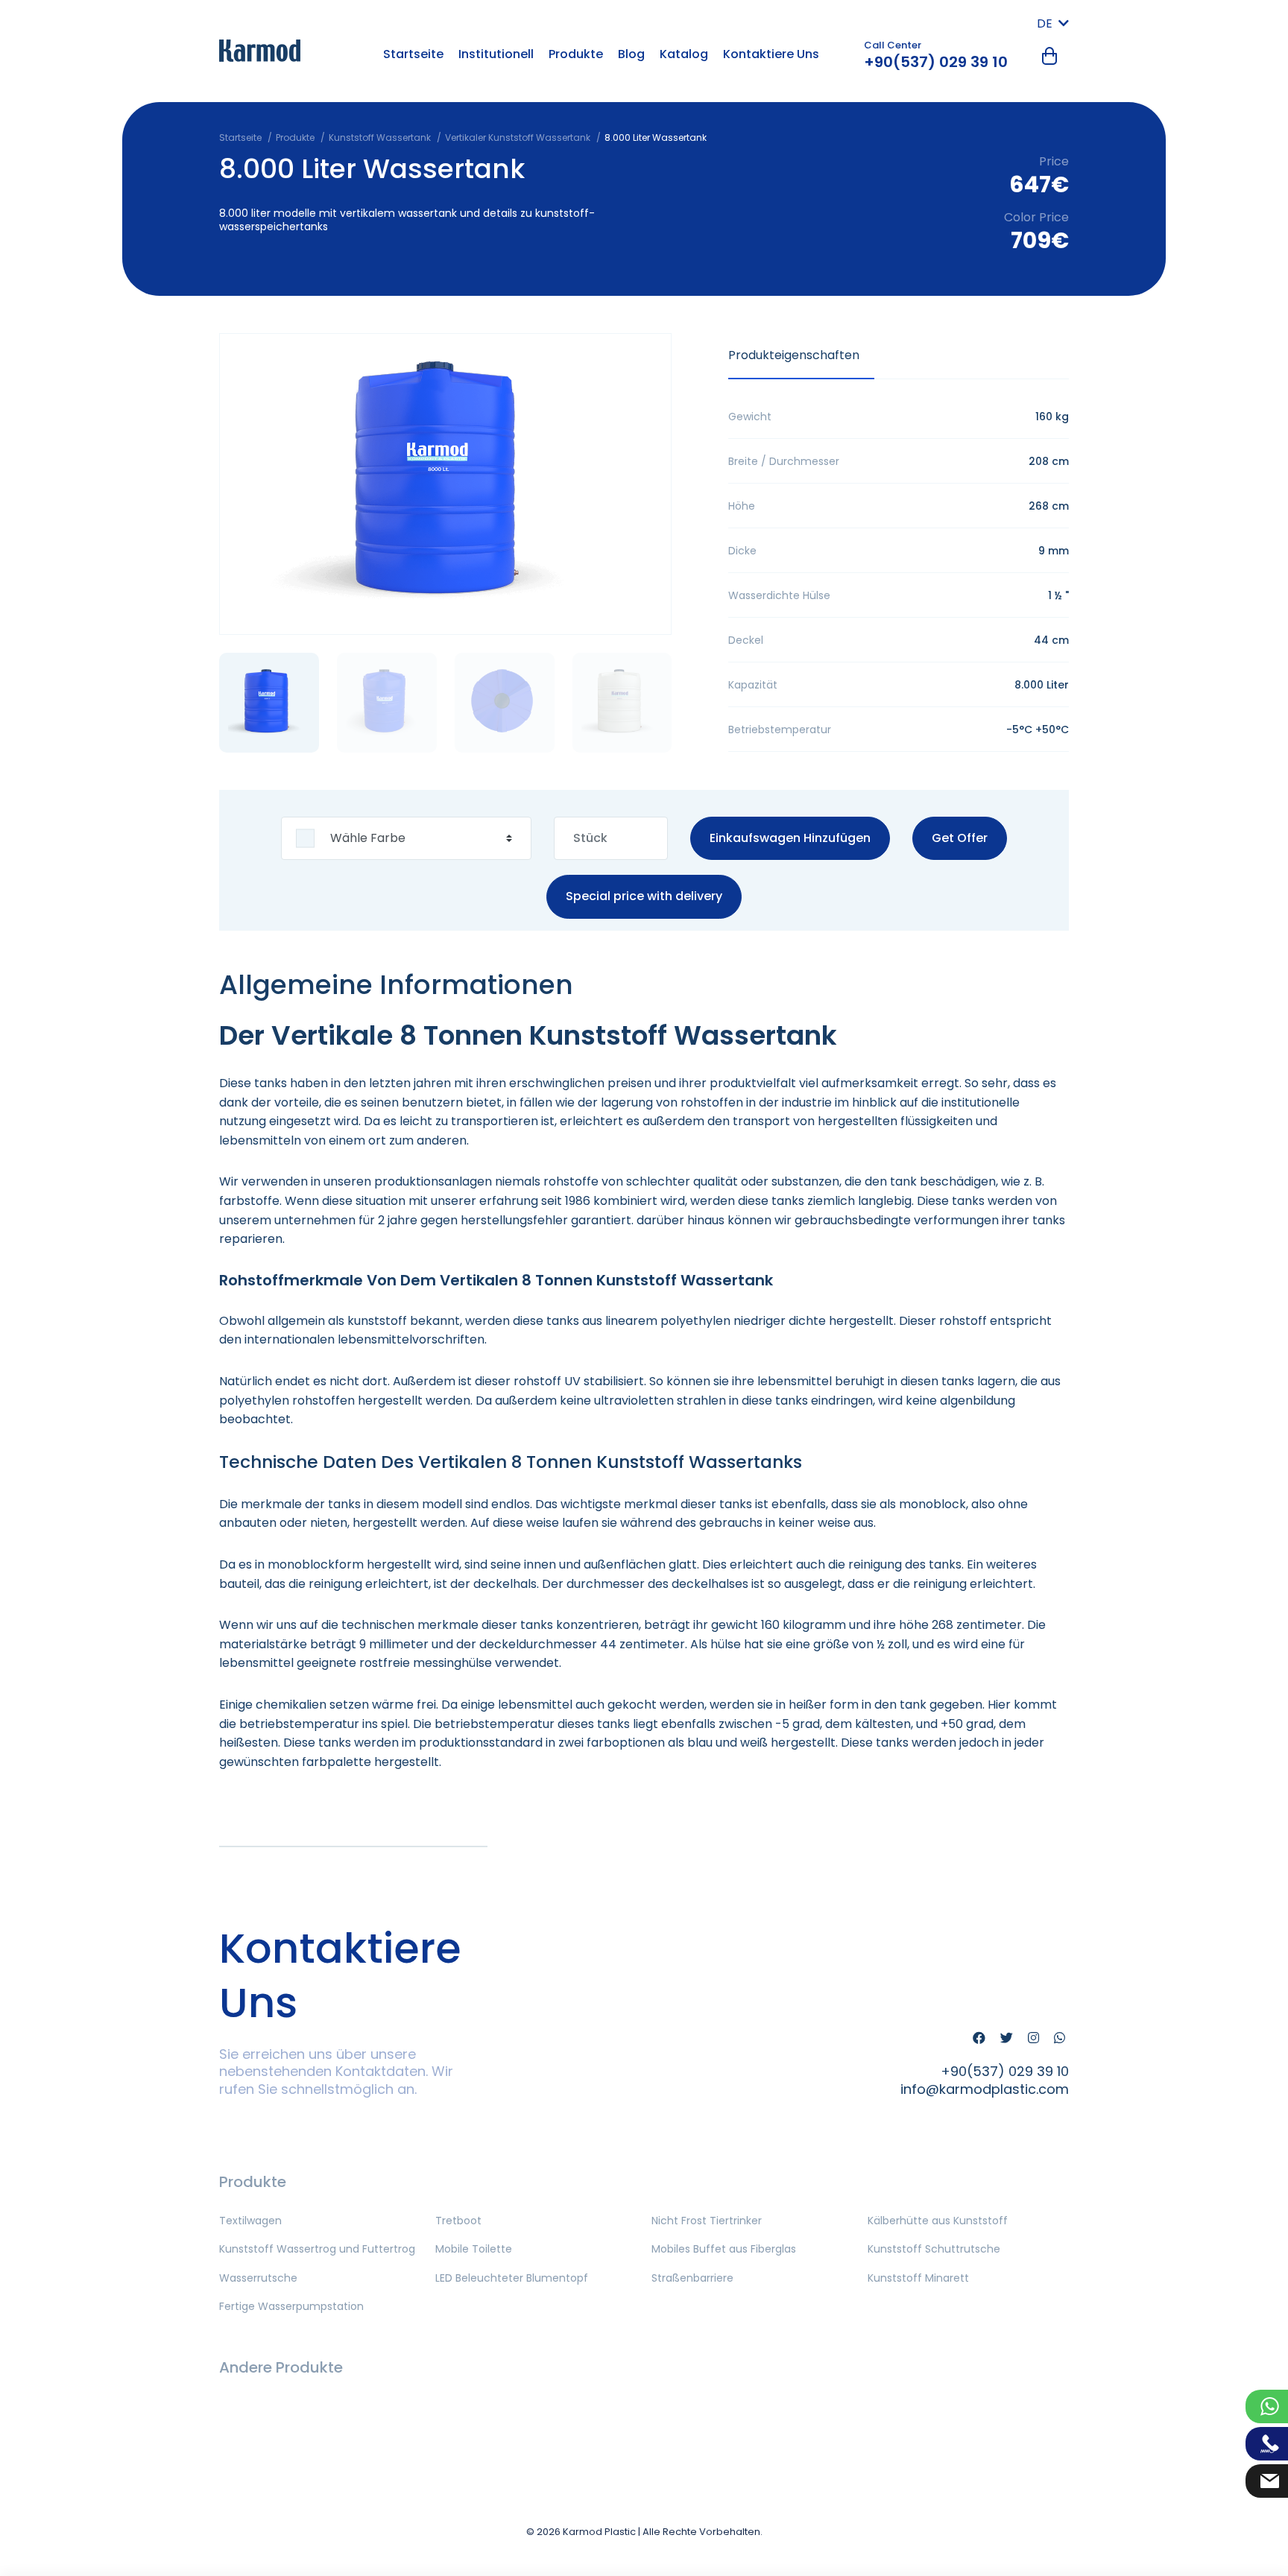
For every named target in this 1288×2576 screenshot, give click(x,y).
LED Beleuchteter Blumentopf (512, 2278)
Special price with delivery (644, 897)
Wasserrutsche (258, 2278)
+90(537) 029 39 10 (936, 62)
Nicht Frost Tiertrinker (707, 2221)
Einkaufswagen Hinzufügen (790, 838)
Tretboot (458, 2221)
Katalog (684, 54)
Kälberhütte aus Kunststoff (938, 2221)
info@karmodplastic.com (985, 2089)
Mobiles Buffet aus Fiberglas (724, 2249)
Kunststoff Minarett (918, 2278)
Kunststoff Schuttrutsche (934, 2249)
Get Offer (960, 838)
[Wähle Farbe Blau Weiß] (406, 839)
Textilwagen (250, 2221)
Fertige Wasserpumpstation (291, 2306)
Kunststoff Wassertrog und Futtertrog (317, 2249)
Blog (631, 54)
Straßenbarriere (692, 2278)
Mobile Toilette (474, 2249)
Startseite (413, 54)
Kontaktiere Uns (771, 54)
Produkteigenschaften (794, 355)
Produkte (576, 54)
